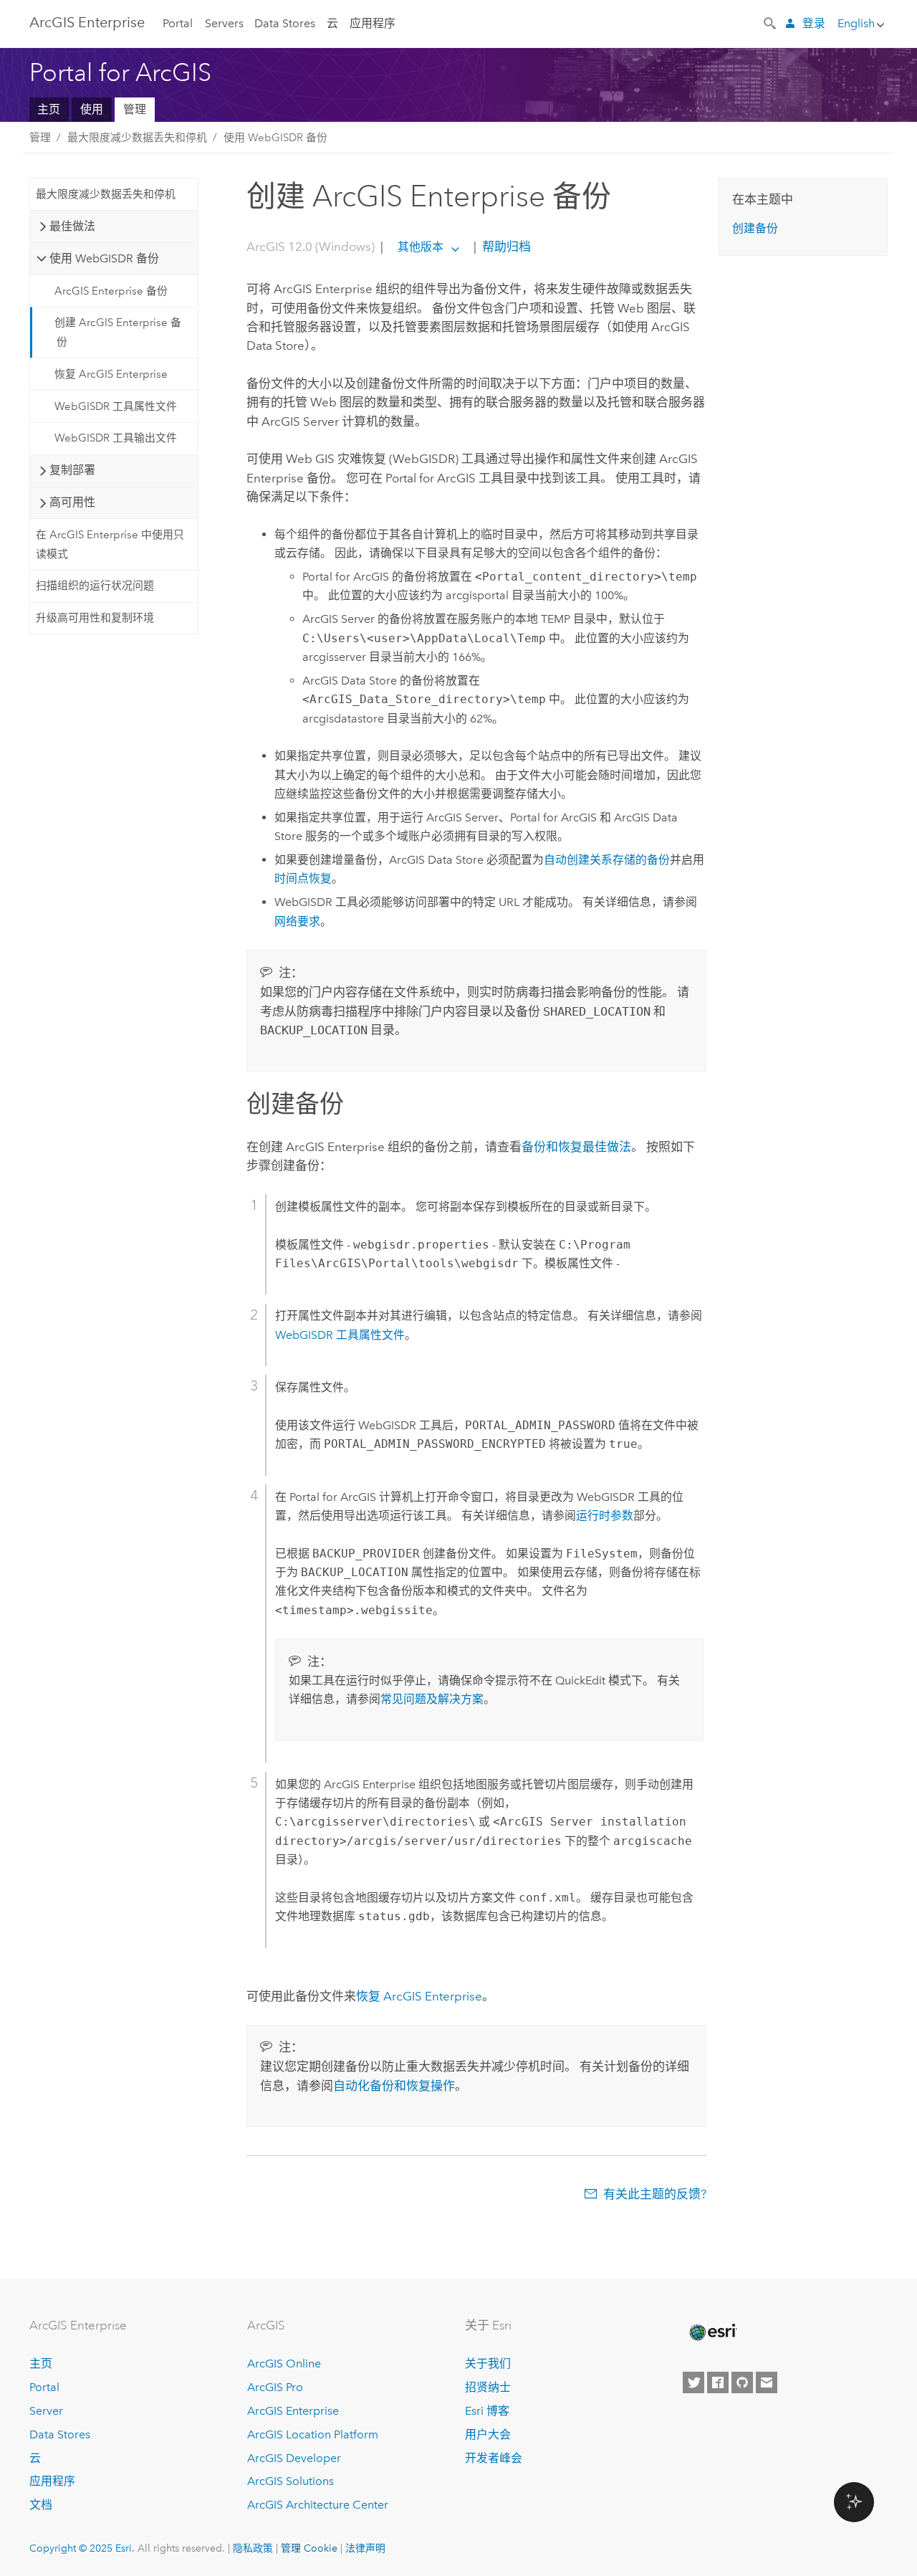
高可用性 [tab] (72, 502)
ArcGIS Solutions (291, 2481)
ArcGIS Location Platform (313, 2434)
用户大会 (488, 2434)
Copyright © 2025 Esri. (82, 2548)
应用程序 (373, 23)
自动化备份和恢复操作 (394, 2086)
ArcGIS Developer (294, 2458)
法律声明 (365, 2548)
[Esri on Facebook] (718, 2382)
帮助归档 (505, 247)
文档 (41, 2505)
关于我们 (488, 2363)
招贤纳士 (488, 2387)
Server (46, 2411)
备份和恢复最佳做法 (576, 1147)
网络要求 (297, 921)
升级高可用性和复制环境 (95, 618)
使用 (92, 109)
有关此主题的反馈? (655, 2194)
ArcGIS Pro (275, 2387)
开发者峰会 (494, 2458)
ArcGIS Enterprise (87, 22)
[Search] (771, 22)
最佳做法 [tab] (72, 226)
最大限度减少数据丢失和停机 (137, 138)
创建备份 (755, 228)
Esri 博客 (487, 2411)
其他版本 (421, 247)
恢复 (419, 1996)
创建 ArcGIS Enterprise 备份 (118, 332)
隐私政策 (253, 2548)
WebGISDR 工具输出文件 (116, 438)
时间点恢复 (303, 878)
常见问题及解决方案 (432, 1699)
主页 (49, 109)
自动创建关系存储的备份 (607, 860)
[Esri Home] (712, 2332)
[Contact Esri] (767, 2382)
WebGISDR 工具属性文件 (116, 406)
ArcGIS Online (284, 2363)
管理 (135, 109)
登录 (814, 23)
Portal (178, 23)
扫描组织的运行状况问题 (95, 586)
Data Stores (285, 23)
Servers (224, 23)
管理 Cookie (309, 2548)
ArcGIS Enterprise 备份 (111, 291)
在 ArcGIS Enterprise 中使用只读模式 (110, 544)
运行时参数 (605, 1516)
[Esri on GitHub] (742, 2382)
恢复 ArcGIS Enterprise (111, 374)
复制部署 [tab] (72, 470)
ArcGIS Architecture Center (318, 2505)
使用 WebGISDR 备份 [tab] (104, 258)
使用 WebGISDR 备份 (275, 138)
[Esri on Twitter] (693, 2382)
